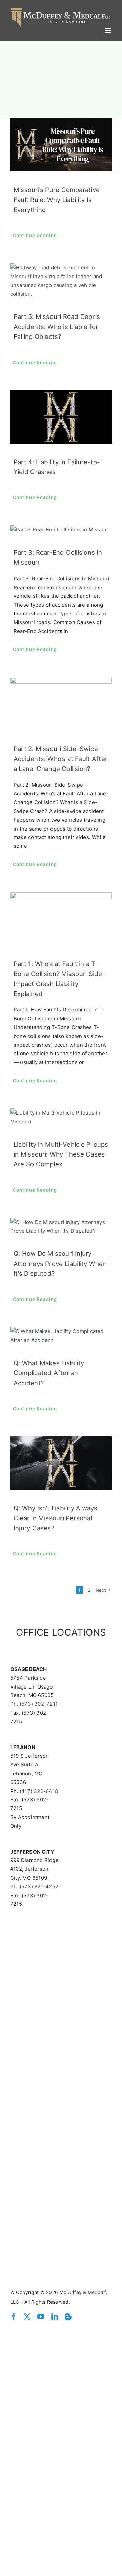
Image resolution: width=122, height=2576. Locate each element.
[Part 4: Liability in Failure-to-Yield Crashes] (61, 415)
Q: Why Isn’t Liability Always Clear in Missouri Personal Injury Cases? (56, 1516)
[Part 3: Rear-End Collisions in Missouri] (61, 528)
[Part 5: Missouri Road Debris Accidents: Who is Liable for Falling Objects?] (61, 279)
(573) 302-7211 (39, 1702)
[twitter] (27, 2315)
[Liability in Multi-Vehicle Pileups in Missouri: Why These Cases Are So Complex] (61, 1116)
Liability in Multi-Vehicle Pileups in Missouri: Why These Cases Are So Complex (61, 1153)
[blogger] (68, 2315)
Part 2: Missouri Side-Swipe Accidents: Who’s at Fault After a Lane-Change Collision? (60, 757)
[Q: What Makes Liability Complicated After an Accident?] (61, 1334)
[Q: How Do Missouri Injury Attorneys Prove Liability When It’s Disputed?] (61, 1225)
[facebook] (14, 2315)
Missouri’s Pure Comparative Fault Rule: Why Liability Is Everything (57, 198)
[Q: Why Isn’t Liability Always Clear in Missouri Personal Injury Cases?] (61, 1461)
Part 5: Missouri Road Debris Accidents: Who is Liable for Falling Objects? (57, 325)
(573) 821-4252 (39, 1885)
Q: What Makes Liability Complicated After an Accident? (49, 1371)
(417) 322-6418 (39, 1789)
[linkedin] (55, 2315)
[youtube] (41, 2315)
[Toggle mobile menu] (108, 29)
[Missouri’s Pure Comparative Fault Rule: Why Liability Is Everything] (61, 143)
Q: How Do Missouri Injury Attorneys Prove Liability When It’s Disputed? (60, 1262)
